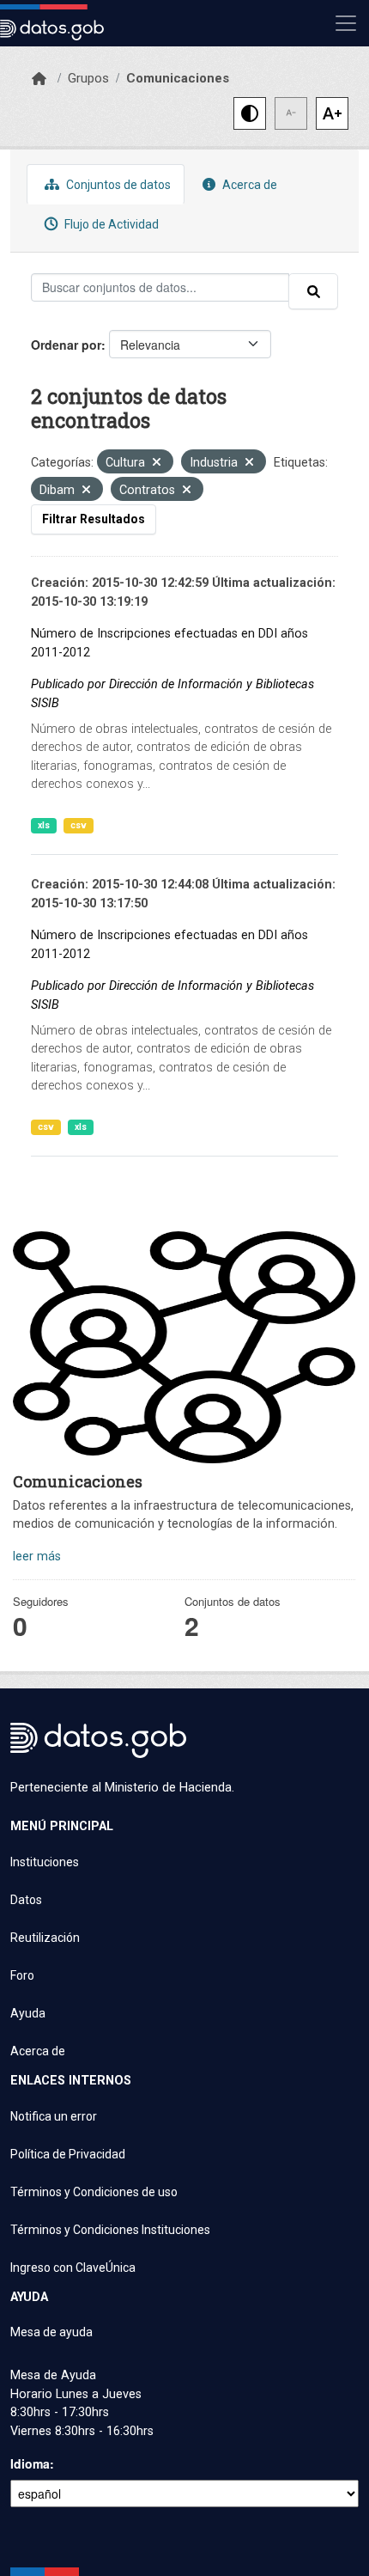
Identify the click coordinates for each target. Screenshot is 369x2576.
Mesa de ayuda (51, 2332)
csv (79, 825)
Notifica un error (54, 2116)
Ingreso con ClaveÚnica (73, 2268)
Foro (22, 1975)
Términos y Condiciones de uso (94, 2192)
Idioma (30, 2463)
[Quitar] (157, 464)
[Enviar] (313, 291)
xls (44, 825)
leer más (37, 1557)
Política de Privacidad (68, 2154)
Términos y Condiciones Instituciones (110, 2230)
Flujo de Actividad (110, 224)
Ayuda (28, 2013)
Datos (26, 1900)
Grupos (88, 78)
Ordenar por (66, 345)
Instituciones (45, 1862)
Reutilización (45, 1938)
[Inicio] (39, 79)
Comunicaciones (178, 78)
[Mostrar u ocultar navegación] (346, 23)
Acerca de (248, 185)
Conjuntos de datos (117, 185)
